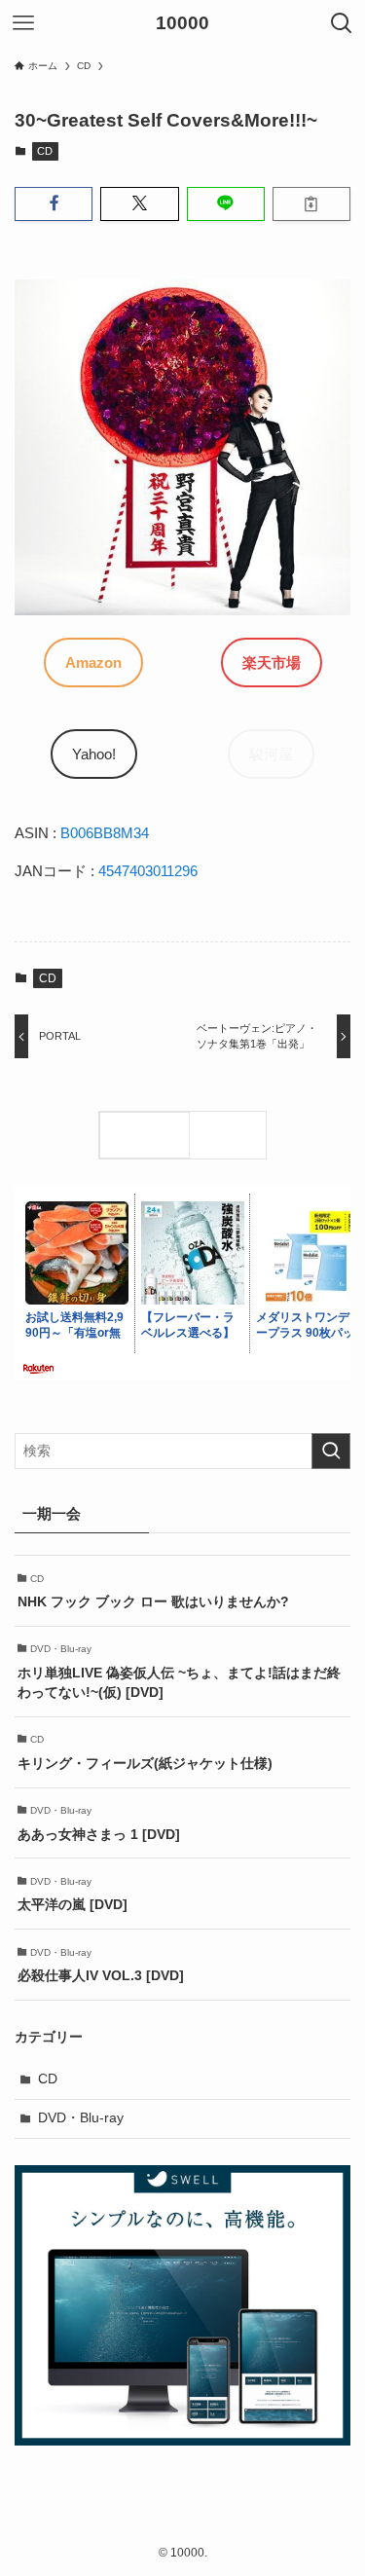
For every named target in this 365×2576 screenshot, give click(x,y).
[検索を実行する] (331, 1451)
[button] (54, 204)
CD (45, 151)
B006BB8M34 (105, 833)
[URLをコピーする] (311, 204)
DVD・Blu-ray (81, 2118)
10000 (182, 24)
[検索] (233, 1135)
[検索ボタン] (342, 23)
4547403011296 (148, 871)
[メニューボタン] (23, 23)
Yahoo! (94, 754)
